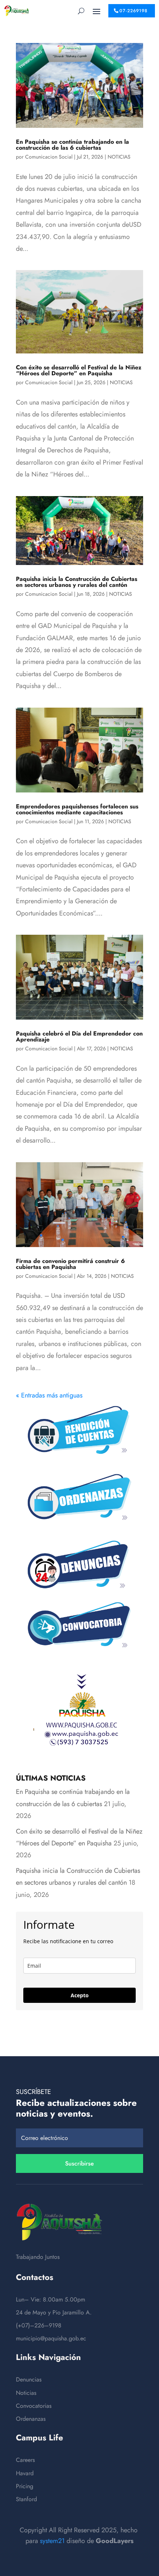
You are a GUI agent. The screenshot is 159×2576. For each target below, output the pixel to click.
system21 (52, 2541)
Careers (25, 2460)
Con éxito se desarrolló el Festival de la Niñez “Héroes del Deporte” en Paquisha (79, 370)
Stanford (26, 2499)
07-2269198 (133, 11)
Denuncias (29, 2379)
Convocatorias (34, 2406)
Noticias (26, 2393)
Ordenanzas (31, 2419)
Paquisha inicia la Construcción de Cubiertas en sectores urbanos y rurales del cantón (77, 582)
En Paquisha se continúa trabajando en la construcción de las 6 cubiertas (72, 145)
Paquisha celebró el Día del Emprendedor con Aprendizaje (79, 1036)
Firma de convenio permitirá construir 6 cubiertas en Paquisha (70, 1264)
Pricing (25, 2486)
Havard (25, 2473)
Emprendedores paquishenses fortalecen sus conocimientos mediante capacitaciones (77, 809)
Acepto (80, 1995)
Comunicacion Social (49, 157)
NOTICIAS (119, 157)
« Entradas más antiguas (49, 1395)
